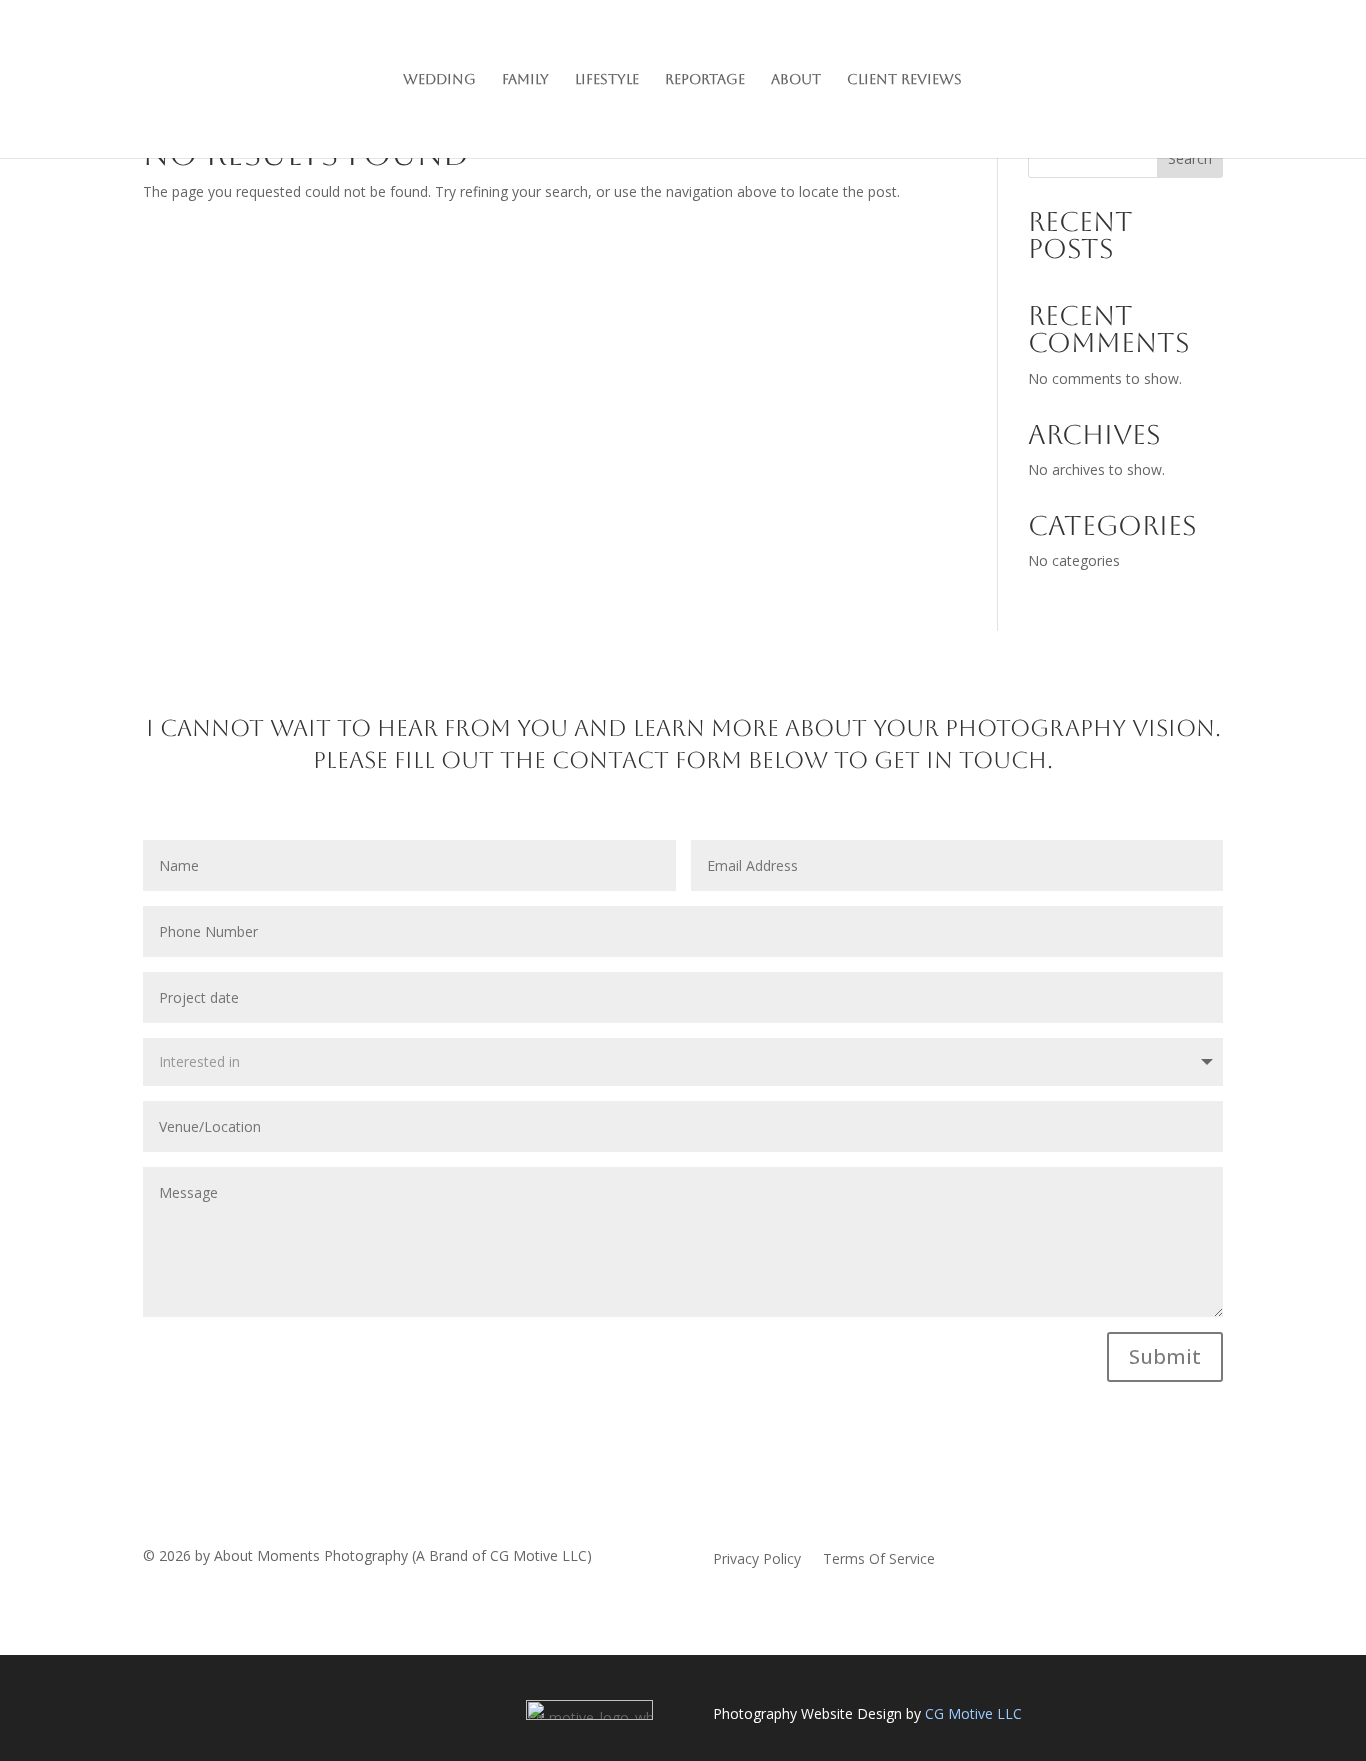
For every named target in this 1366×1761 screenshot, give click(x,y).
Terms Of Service (879, 1560)
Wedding (439, 79)
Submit (1165, 1356)
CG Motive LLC (973, 1713)
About (796, 79)
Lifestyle (607, 79)
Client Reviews (904, 79)
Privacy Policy (757, 1560)
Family (525, 79)
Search (1190, 158)
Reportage (705, 79)
